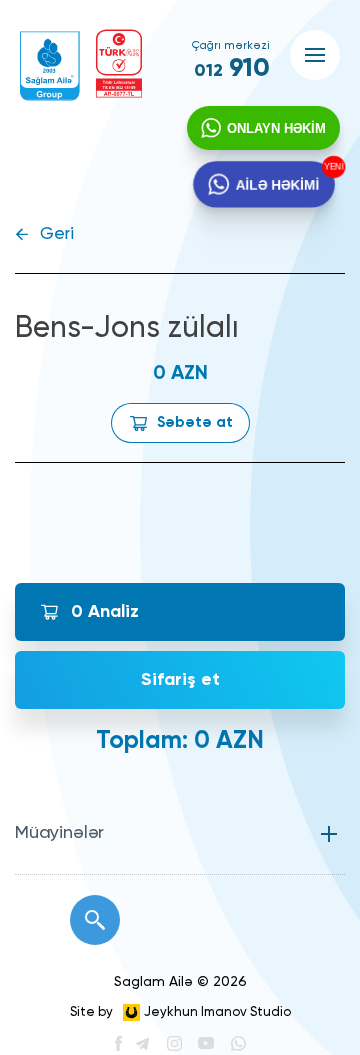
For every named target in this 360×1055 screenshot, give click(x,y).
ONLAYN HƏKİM (276, 128)
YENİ (331, 167)
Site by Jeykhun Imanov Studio (180, 1012)
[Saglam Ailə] (50, 66)
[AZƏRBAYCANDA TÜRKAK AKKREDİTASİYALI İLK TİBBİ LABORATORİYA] (119, 63)
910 (232, 69)
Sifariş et (180, 680)
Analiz (105, 612)
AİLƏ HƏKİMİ (277, 183)
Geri (57, 234)
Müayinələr (59, 833)
